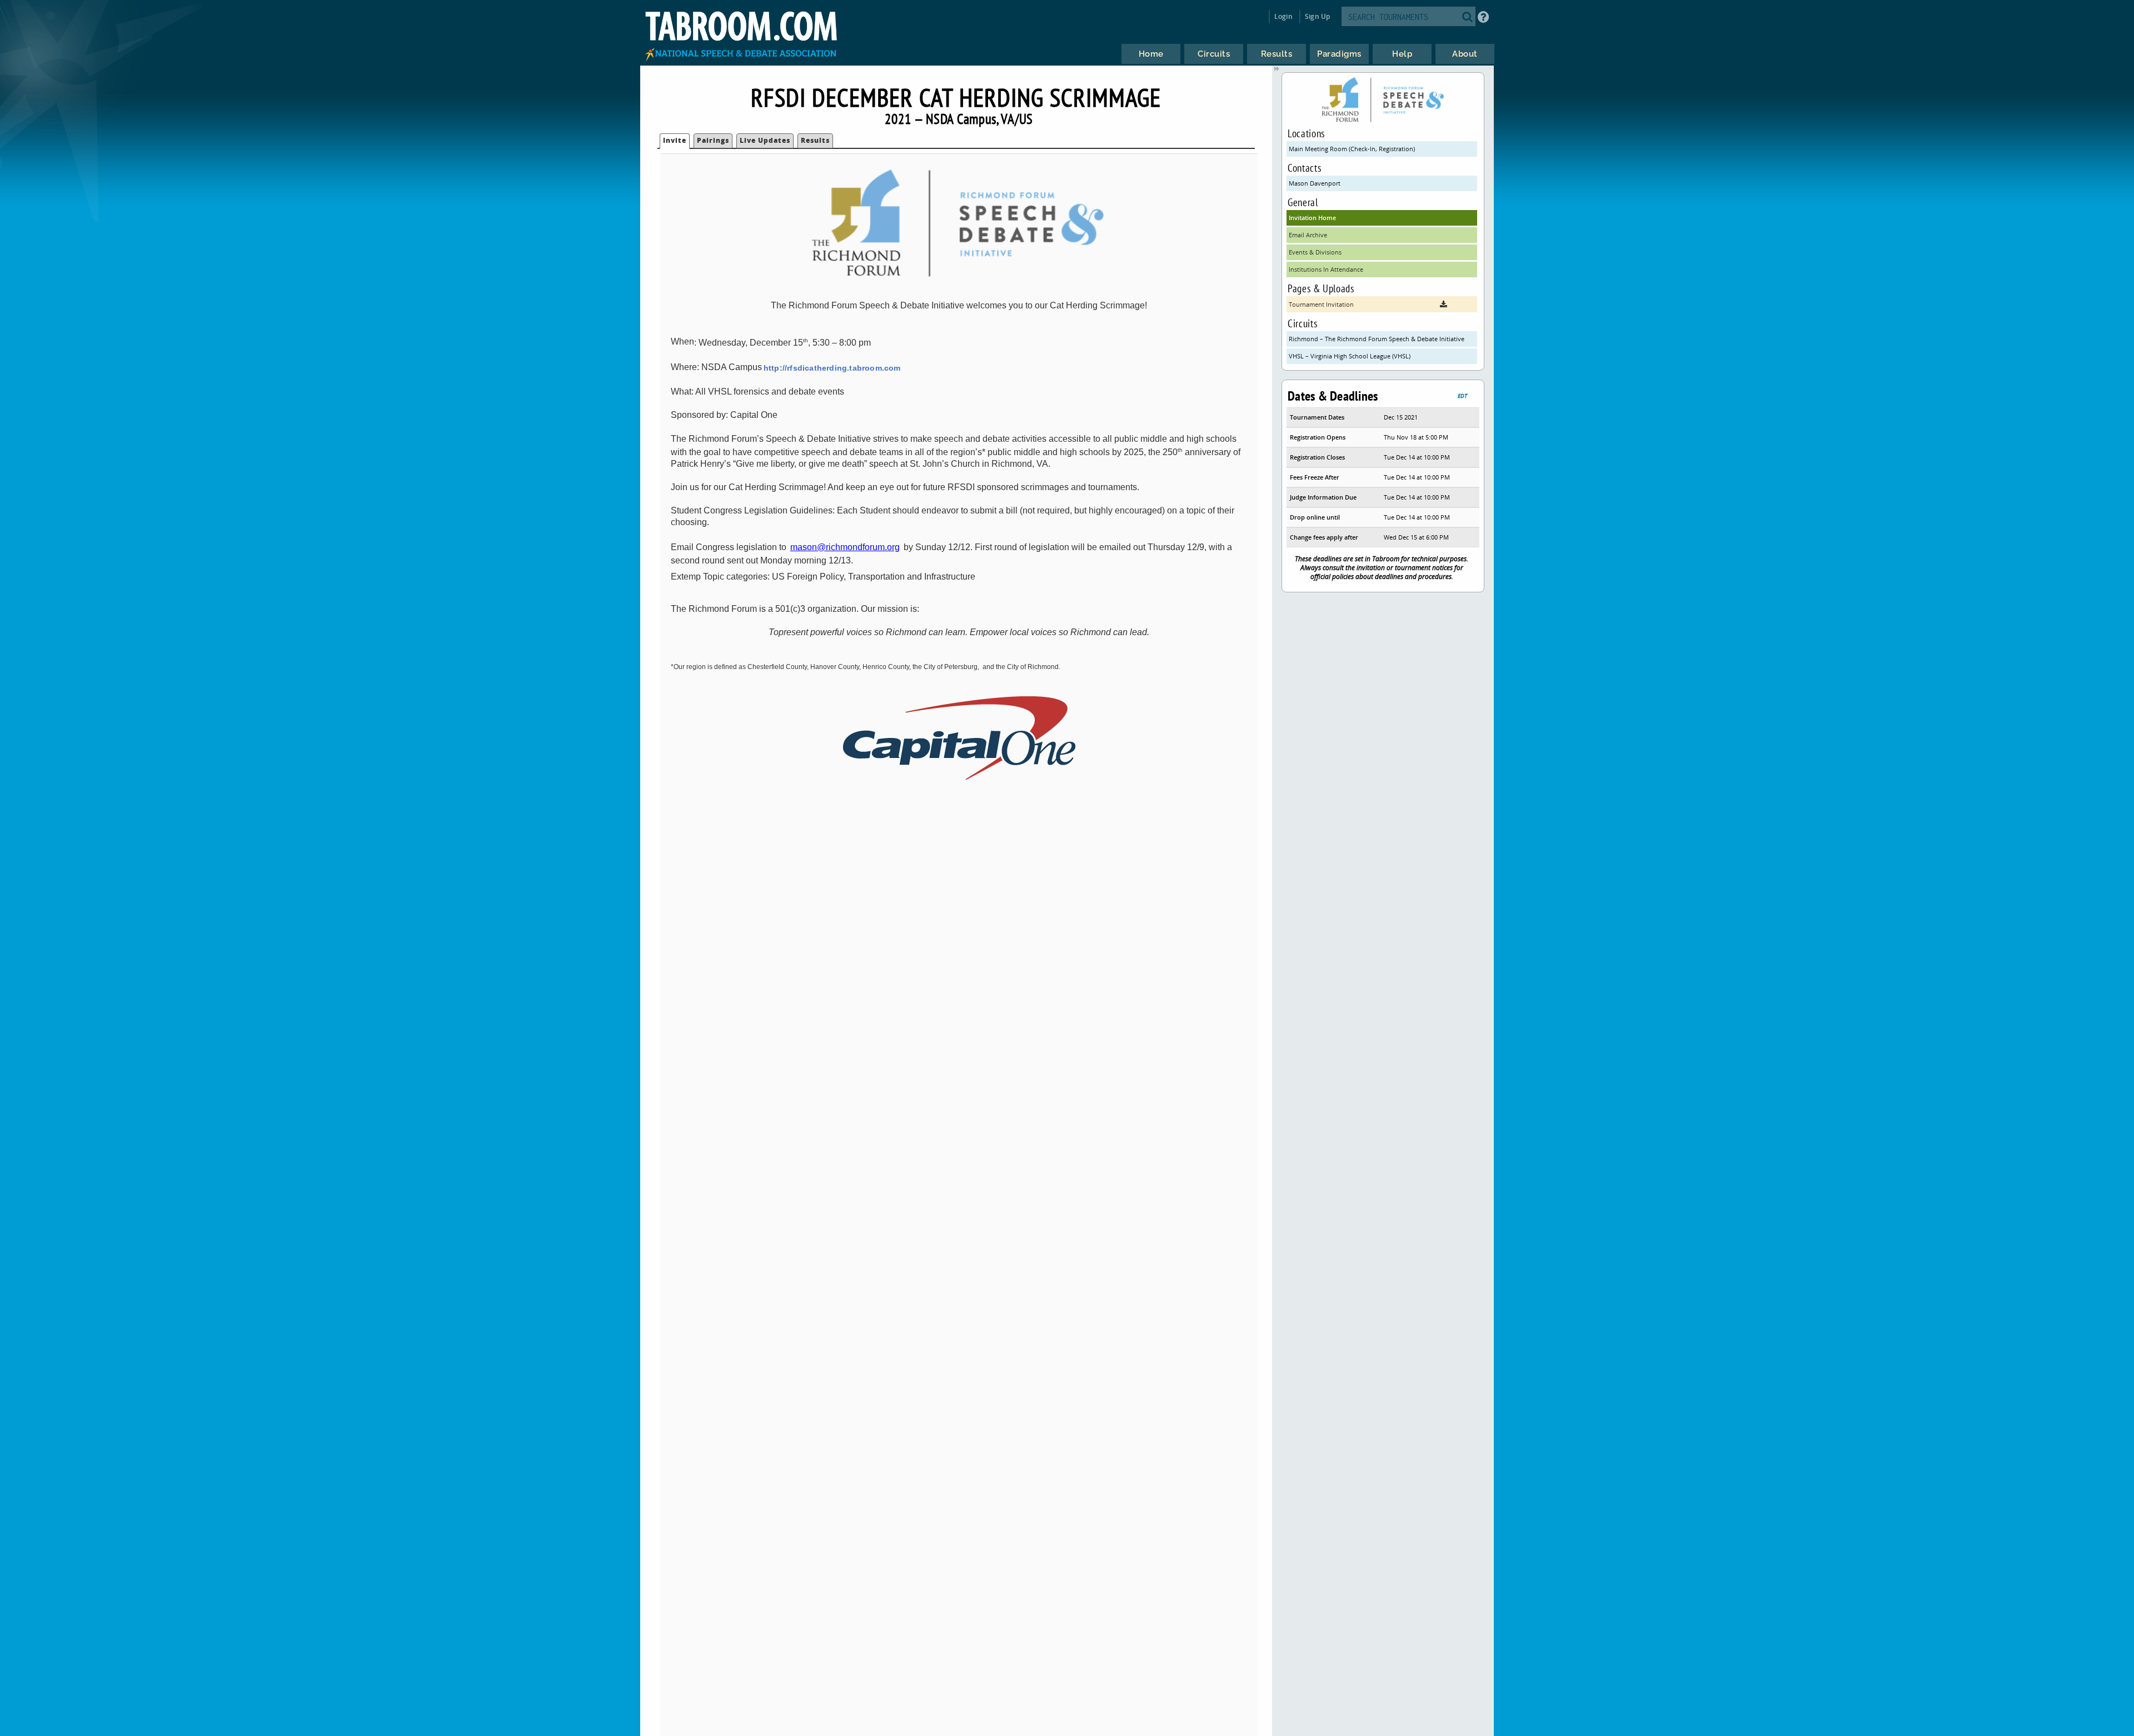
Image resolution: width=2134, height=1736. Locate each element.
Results (815, 140)
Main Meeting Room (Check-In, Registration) (1352, 149)
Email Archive (1308, 235)
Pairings (713, 140)
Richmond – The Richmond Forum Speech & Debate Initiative (1377, 339)
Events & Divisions (1315, 252)
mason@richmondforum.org (845, 547)
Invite (675, 140)
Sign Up (1317, 16)
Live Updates (765, 140)
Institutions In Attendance (1326, 269)
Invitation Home (1312, 218)
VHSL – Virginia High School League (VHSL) (1350, 356)
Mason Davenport (1315, 183)
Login (1283, 16)
